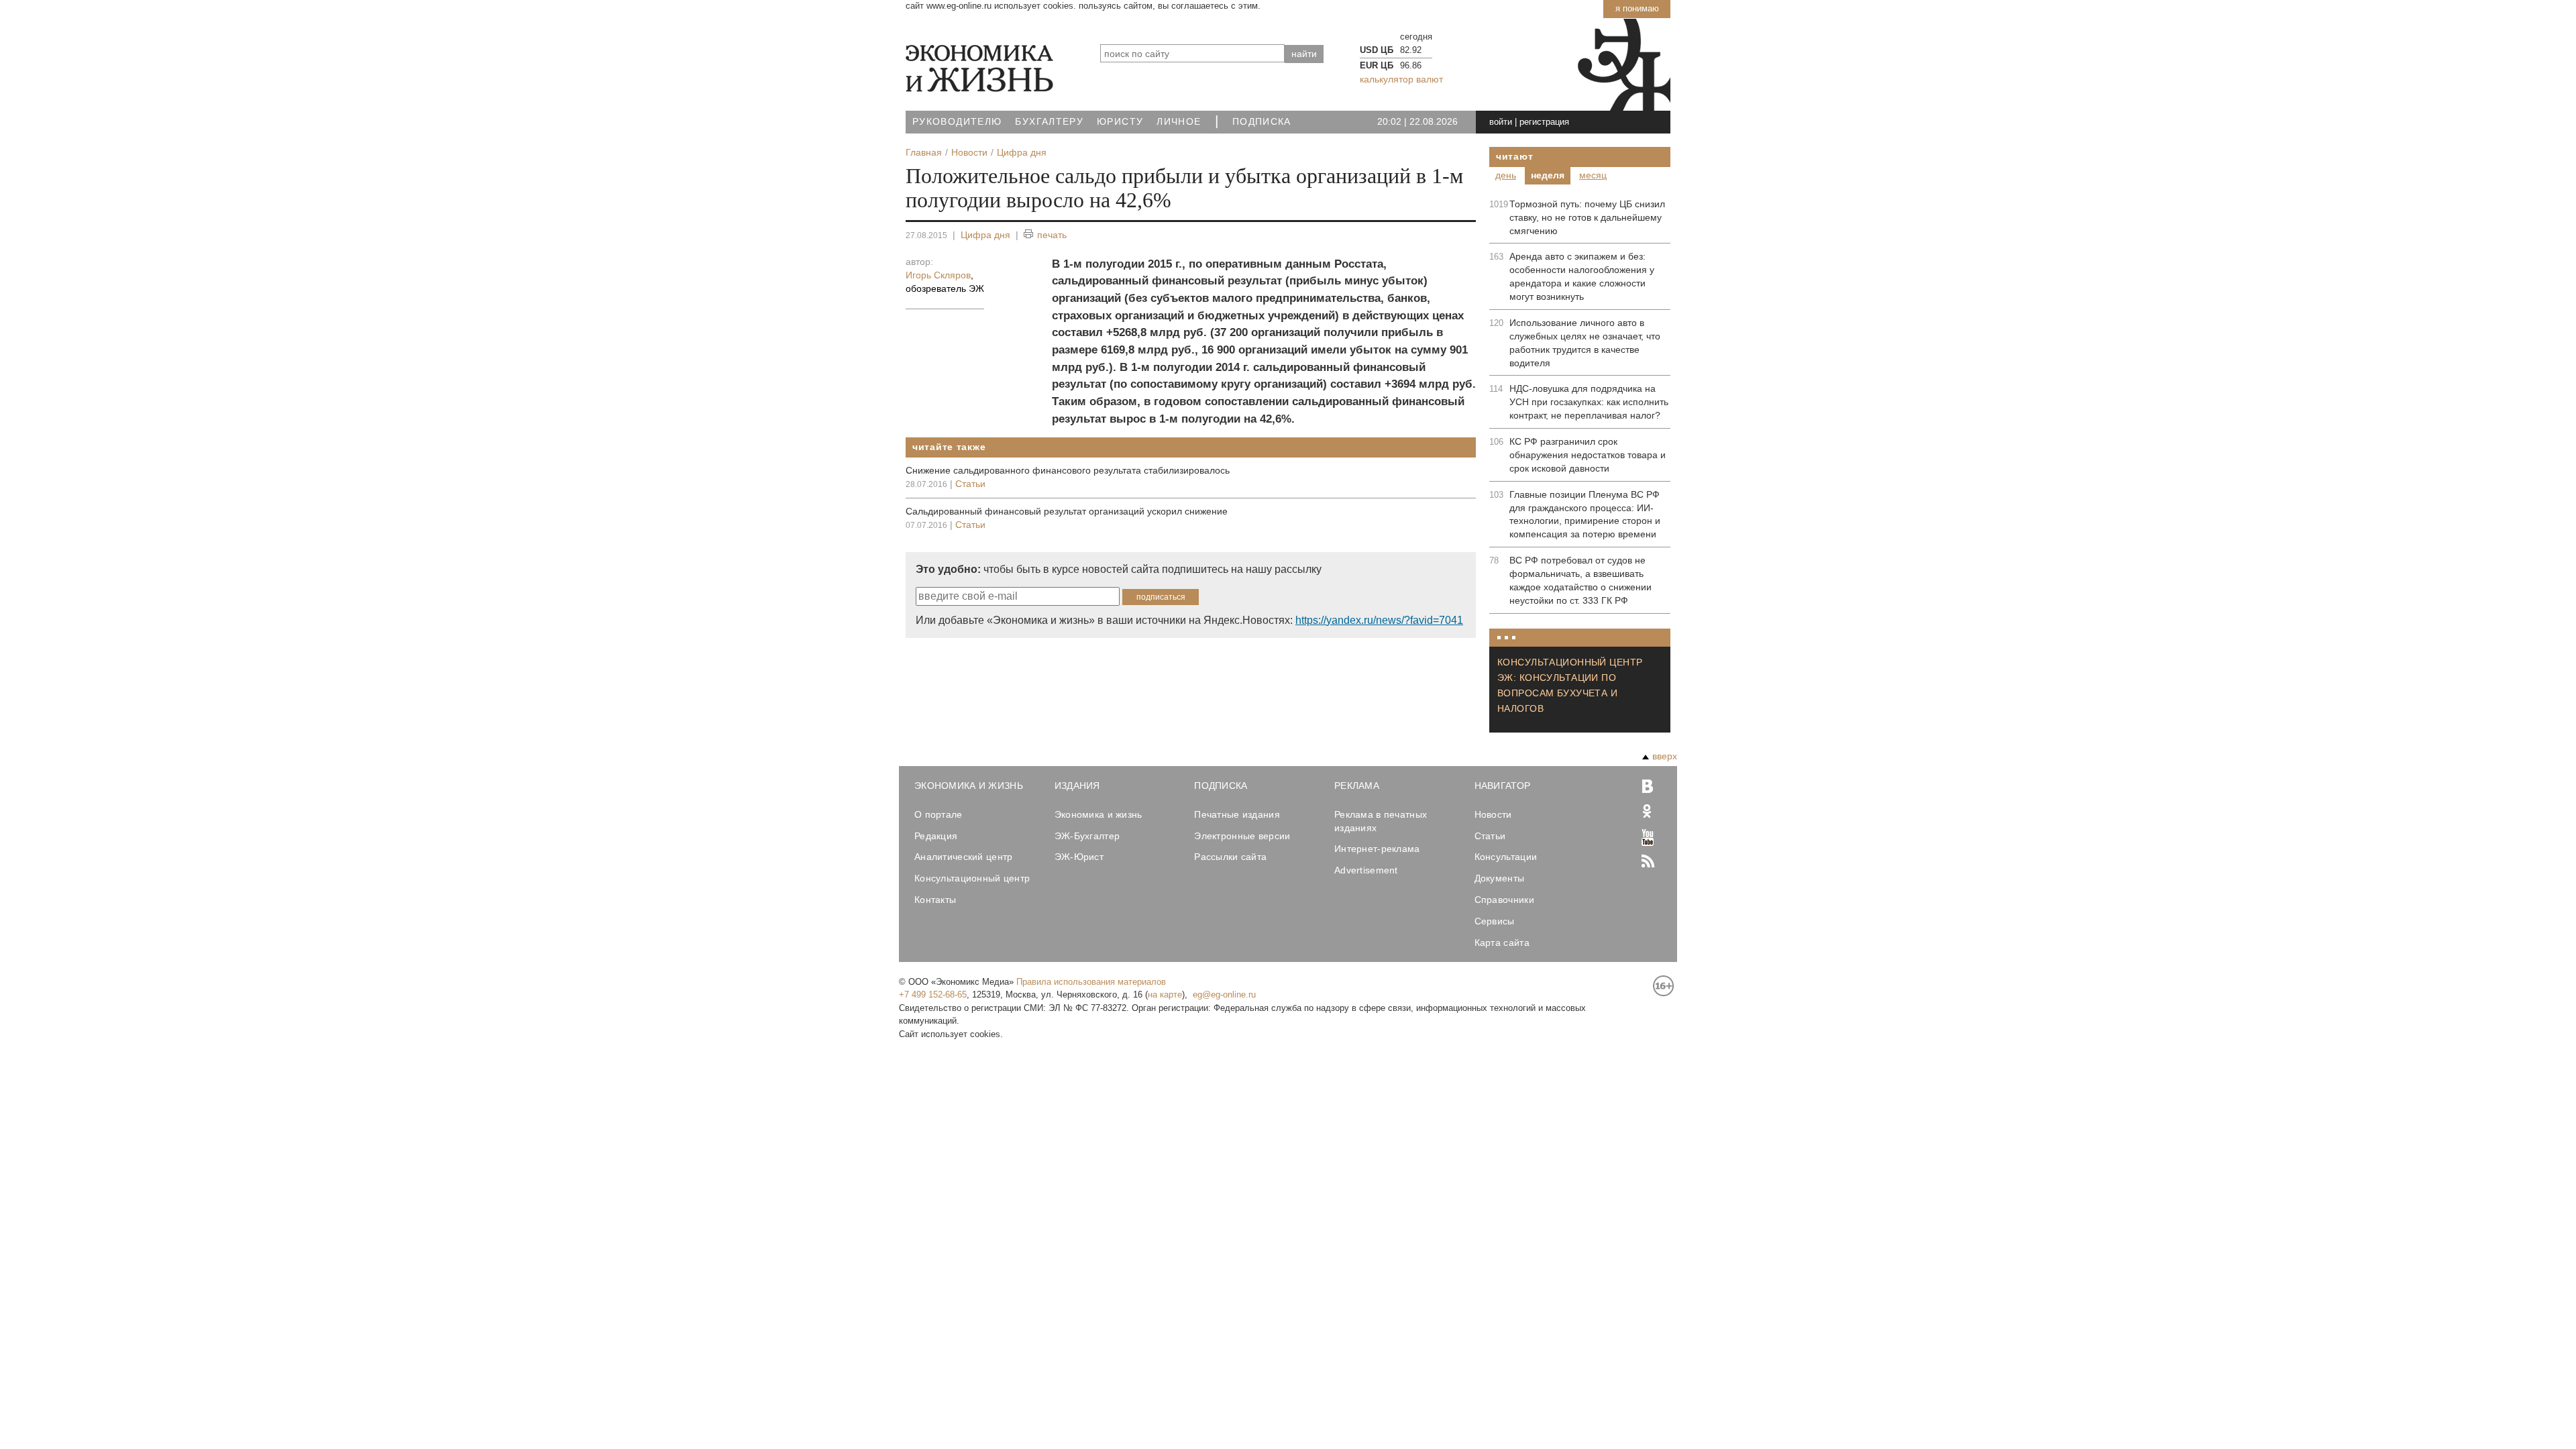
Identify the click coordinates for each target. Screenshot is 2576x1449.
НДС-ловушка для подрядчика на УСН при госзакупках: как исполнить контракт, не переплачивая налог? (1589, 402)
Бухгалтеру (1049, 122)
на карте (1165, 995)
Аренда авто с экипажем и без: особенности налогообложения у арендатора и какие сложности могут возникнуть (1582, 276)
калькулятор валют (1401, 79)
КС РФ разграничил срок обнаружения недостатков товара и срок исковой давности (1588, 455)
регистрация (1544, 122)
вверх (1665, 756)
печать (1052, 235)
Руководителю (957, 122)
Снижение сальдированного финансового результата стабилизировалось (1068, 470)
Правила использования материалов (1091, 982)
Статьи (970, 484)
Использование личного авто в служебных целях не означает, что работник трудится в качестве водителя (1585, 343)
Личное (1179, 122)
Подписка (1262, 122)
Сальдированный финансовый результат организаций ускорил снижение (1067, 511)
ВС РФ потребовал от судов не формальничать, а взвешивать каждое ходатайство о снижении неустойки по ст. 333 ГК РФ (1580, 580)
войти (1501, 122)
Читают (1514, 156)
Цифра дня (985, 235)
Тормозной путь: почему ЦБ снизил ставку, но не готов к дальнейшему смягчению (1587, 217)
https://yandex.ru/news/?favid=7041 (1379, 620)
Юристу (1120, 122)
